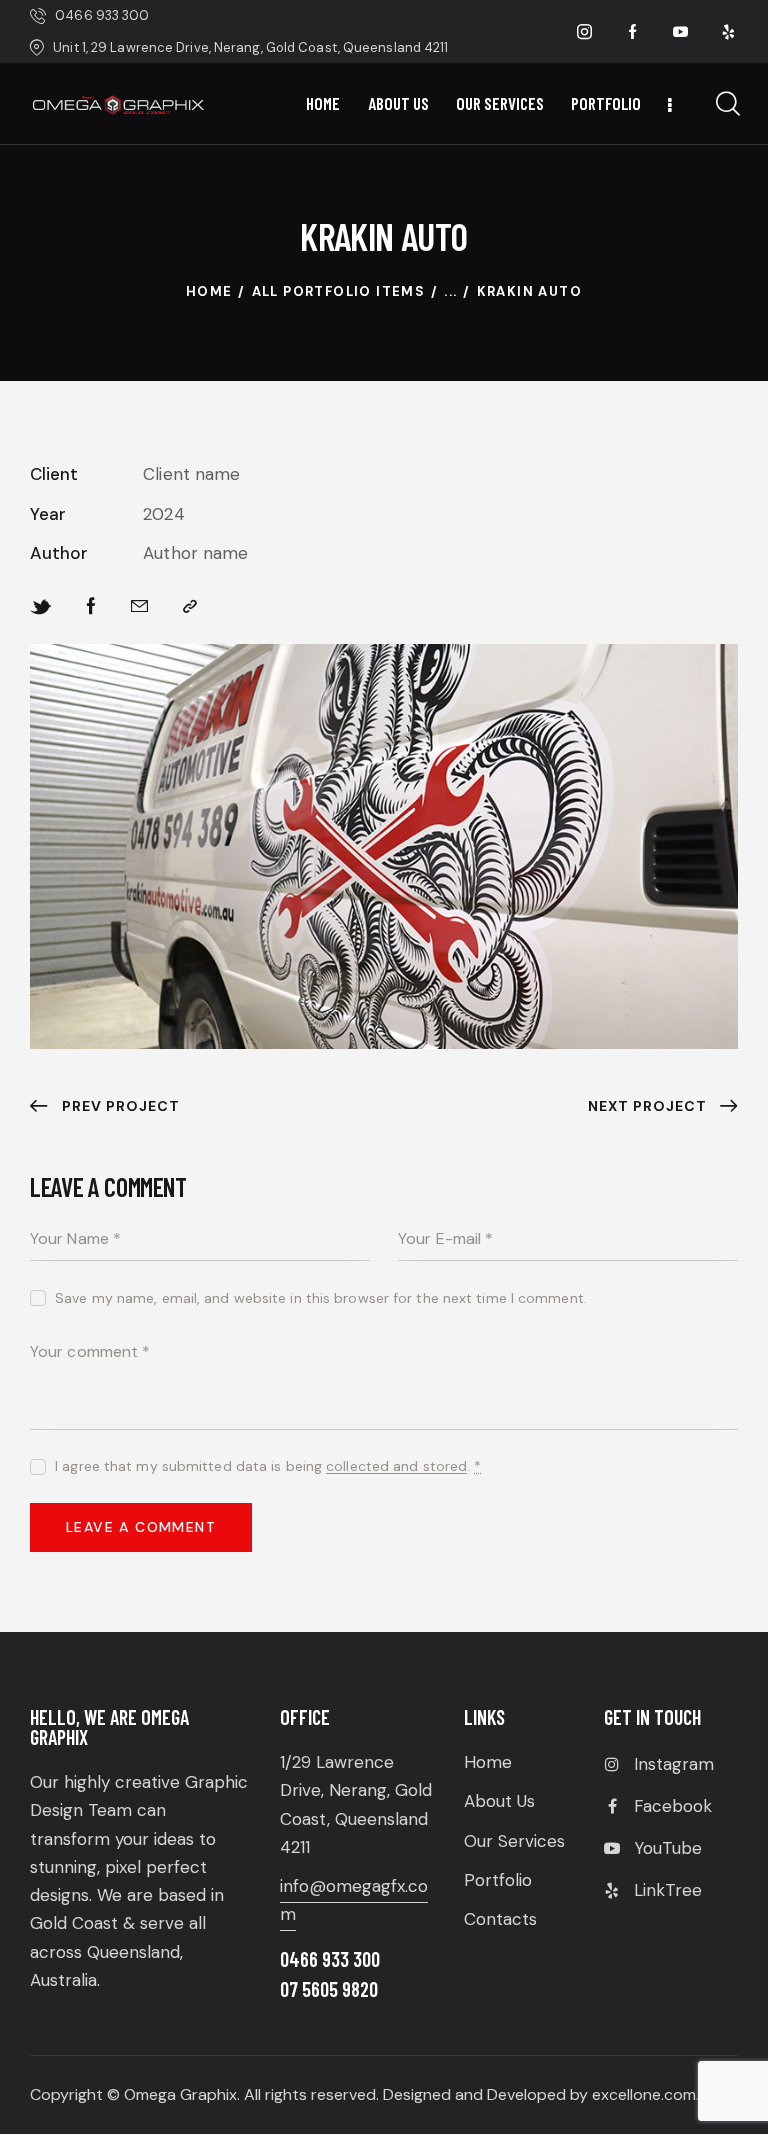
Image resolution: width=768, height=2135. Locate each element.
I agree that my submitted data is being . (268, 1466)
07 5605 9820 (329, 1989)
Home (209, 291)
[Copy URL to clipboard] (190, 607)
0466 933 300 (330, 1959)
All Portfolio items (339, 291)
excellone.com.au (654, 2094)
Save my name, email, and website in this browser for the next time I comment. (321, 1298)
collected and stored (396, 1466)
